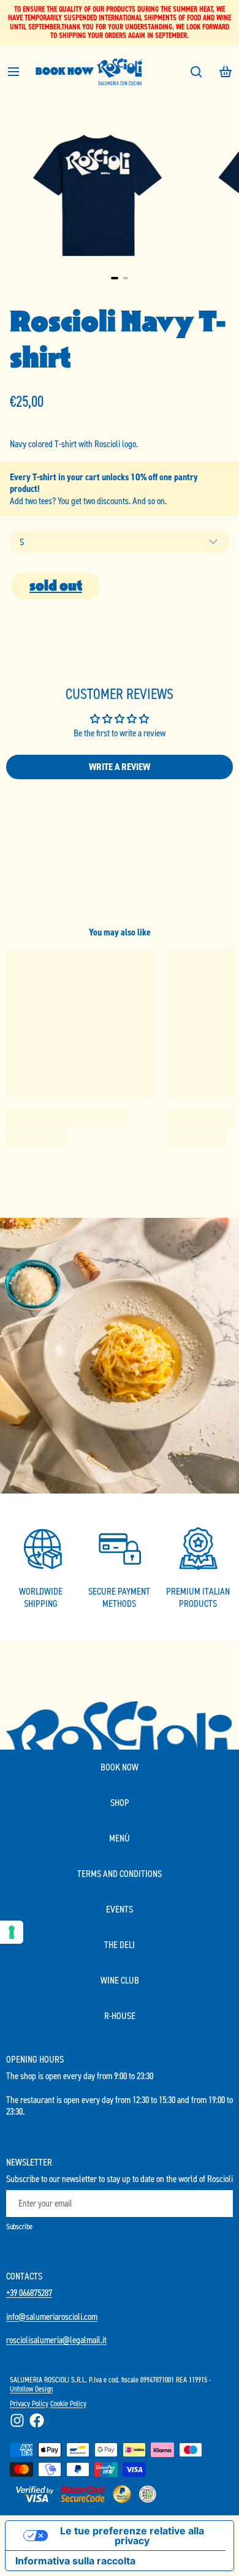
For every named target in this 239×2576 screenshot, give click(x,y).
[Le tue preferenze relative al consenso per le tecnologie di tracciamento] (12, 1932)
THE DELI (120, 1945)
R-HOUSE (120, 2016)
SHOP (120, 1803)
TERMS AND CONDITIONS (120, 1874)
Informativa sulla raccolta (75, 2561)
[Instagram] (17, 2420)
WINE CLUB (120, 1980)
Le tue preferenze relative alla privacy (132, 2536)
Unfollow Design (31, 2389)
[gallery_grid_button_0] (115, 278)
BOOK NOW (65, 71)
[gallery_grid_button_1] (126, 278)
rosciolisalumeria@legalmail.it (56, 2340)
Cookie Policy (68, 2404)
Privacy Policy (29, 2404)
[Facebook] (37, 2420)
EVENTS (120, 1909)
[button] (56, 586)
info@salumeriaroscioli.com (52, 2317)
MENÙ (120, 1838)
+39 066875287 (29, 2293)
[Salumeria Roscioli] (120, 72)
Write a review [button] (120, 767)
